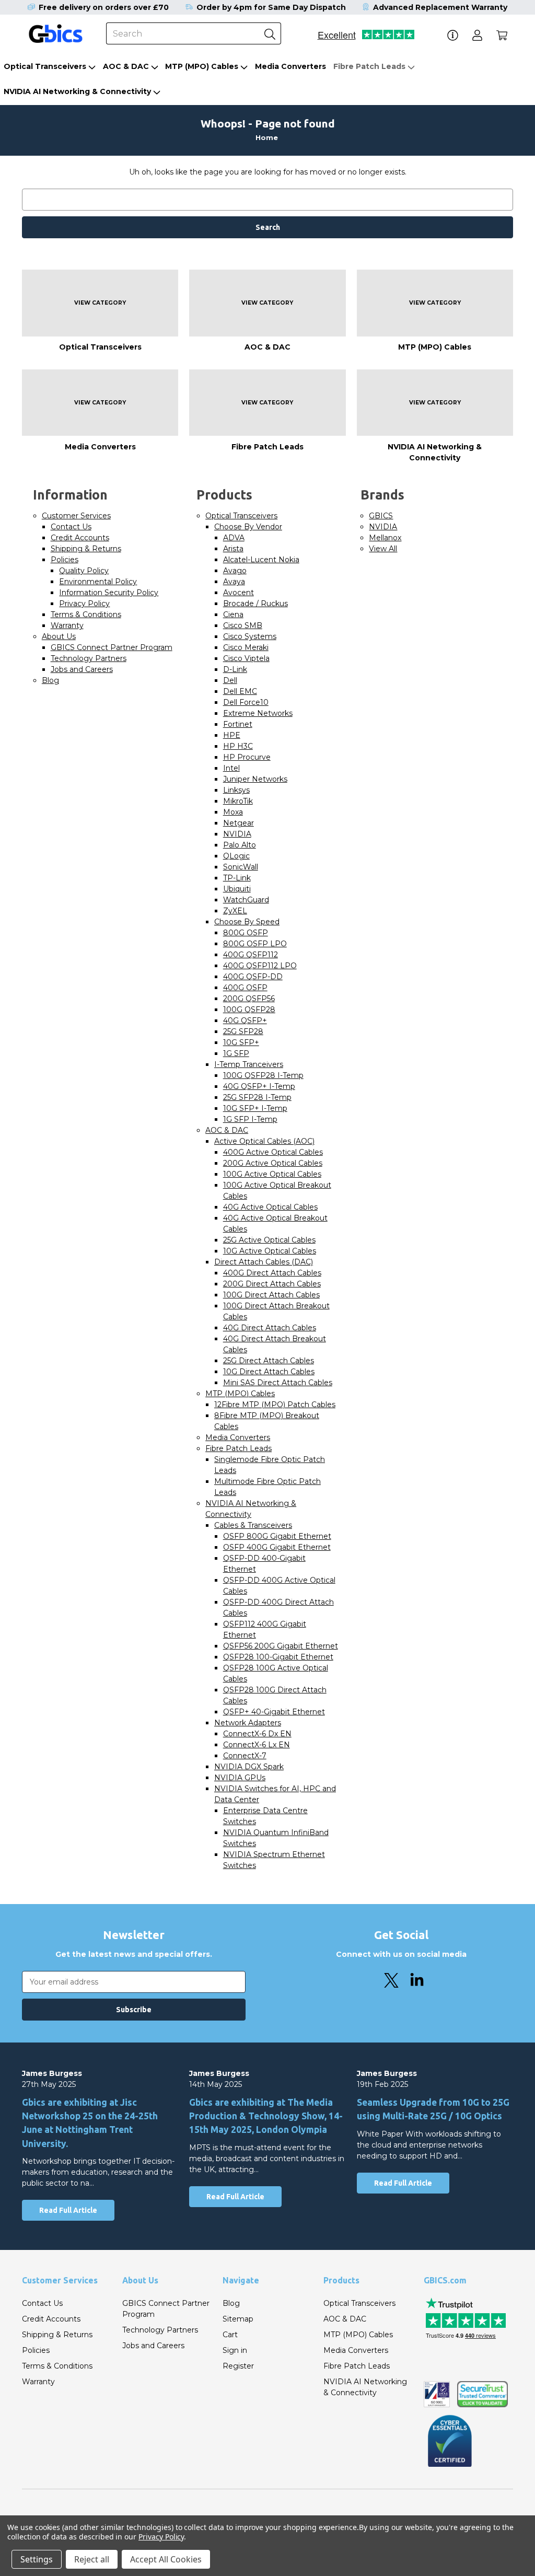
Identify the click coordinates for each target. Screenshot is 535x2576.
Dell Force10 (246, 702)
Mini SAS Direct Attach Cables (278, 1383)
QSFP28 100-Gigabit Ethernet (278, 1657)
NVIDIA (237, 834)
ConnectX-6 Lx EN (257, 1745)
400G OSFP (245, 988)
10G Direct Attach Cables (269, 1372)
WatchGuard (246, 900)
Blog (50, 680)
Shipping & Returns (86, 549)
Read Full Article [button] (68, 2210)
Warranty (67, 625)
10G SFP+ (241, 1042)
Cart (230, 2335)
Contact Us (71, 527)
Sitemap (238, 2319)
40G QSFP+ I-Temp (259, 1086)
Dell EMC (240, 691)
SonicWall (241, 867)
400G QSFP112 (251, 955)
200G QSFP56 (249, 999)
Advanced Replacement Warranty (440, 7)
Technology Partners (89, 658)
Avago (235, 571)
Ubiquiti (237, 889)
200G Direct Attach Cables (272, 1284)
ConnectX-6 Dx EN (257, 1734)
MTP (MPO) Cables (202, 66)
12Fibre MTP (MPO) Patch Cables (275, 1405)
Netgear (239, 823)
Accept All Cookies (166, 2559)
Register (238, 2366)
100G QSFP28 (249, 1009)
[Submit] (270, 33)
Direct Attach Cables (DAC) (264, 1262)
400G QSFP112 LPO (260, 966)
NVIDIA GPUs (240, 1778)
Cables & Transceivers (253, 1525)
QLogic (236, 856)
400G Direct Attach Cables (272, 1273)
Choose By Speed (247, 922)
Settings (37, 2559)
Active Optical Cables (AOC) (264, 1141)
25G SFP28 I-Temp (257, 1097)
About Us (59, 636)
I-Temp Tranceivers (249, 1064)
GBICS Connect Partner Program (112, 647)
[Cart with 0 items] (502, 35)
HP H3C (238, 746)
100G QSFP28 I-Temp (263, 1075)
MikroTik (238, 801)
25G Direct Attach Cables (269, 1361)
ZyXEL (235, 911)
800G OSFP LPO (255, 944)
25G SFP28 (243, 1031)
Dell (230, 680)
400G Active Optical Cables (273, 1152)
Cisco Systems (250, 636)
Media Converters (290, 66)
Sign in (235, 2350)
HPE (232, 735)
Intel (231, 768)
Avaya (234, 582)
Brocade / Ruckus (255, 604)
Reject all (92, 2559)
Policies (65, 560)
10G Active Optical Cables (270, 1251)
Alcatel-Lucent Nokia (261, 560)
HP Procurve (247, 757)
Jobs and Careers (82, 669)
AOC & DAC (126, 66)
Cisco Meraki (246, 647)
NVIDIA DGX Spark (249, 1767)
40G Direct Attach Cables (270, 1328)
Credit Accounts (80, 538)
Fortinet (238, 724)
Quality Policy (84, 571)
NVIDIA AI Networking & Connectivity (77, 91)
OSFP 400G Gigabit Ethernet (277, 1547)
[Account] (477, 35)
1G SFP (236, 1053)
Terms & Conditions (86, 614)
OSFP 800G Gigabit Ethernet (277, 1536)
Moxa (233, 812)
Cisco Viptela (246, 658)
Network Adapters (248, 1723)
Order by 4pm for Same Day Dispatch (271, 7)
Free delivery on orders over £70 (104, 7)
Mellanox (385, 538)
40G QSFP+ (245, 1020)
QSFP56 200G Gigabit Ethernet (281, 1646)
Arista (233, 549)
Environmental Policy (98, 582)
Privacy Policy (84, 604)
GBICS (381, 516)
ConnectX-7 (245, 1756)
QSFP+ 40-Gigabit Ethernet (274, 1712)
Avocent (239, 593)
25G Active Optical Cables (269, 1240)
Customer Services (76, 516)
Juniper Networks (255, 779)
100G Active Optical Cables (272, 1174)
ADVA (234, 538)
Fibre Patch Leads (369, 66)
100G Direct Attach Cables (271, 1295)
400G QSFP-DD (253, 977)
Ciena (233, 614)
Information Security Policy (109, 593)
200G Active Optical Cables (273, 1163)
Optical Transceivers (45, 66)
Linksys (236, 790)
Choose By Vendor (248, 527)
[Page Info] (453, 35)
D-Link (235, 669)
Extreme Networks (258, 713)
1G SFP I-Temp (250, 1119)
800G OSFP (246, 933)
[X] (391, 1980)
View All (383, 549)
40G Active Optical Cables (270, 1207)
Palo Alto (240, 845)
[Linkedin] (417, 1980)
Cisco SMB (243, 625)
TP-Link (237, 878)
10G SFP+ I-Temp (255, 1108)
